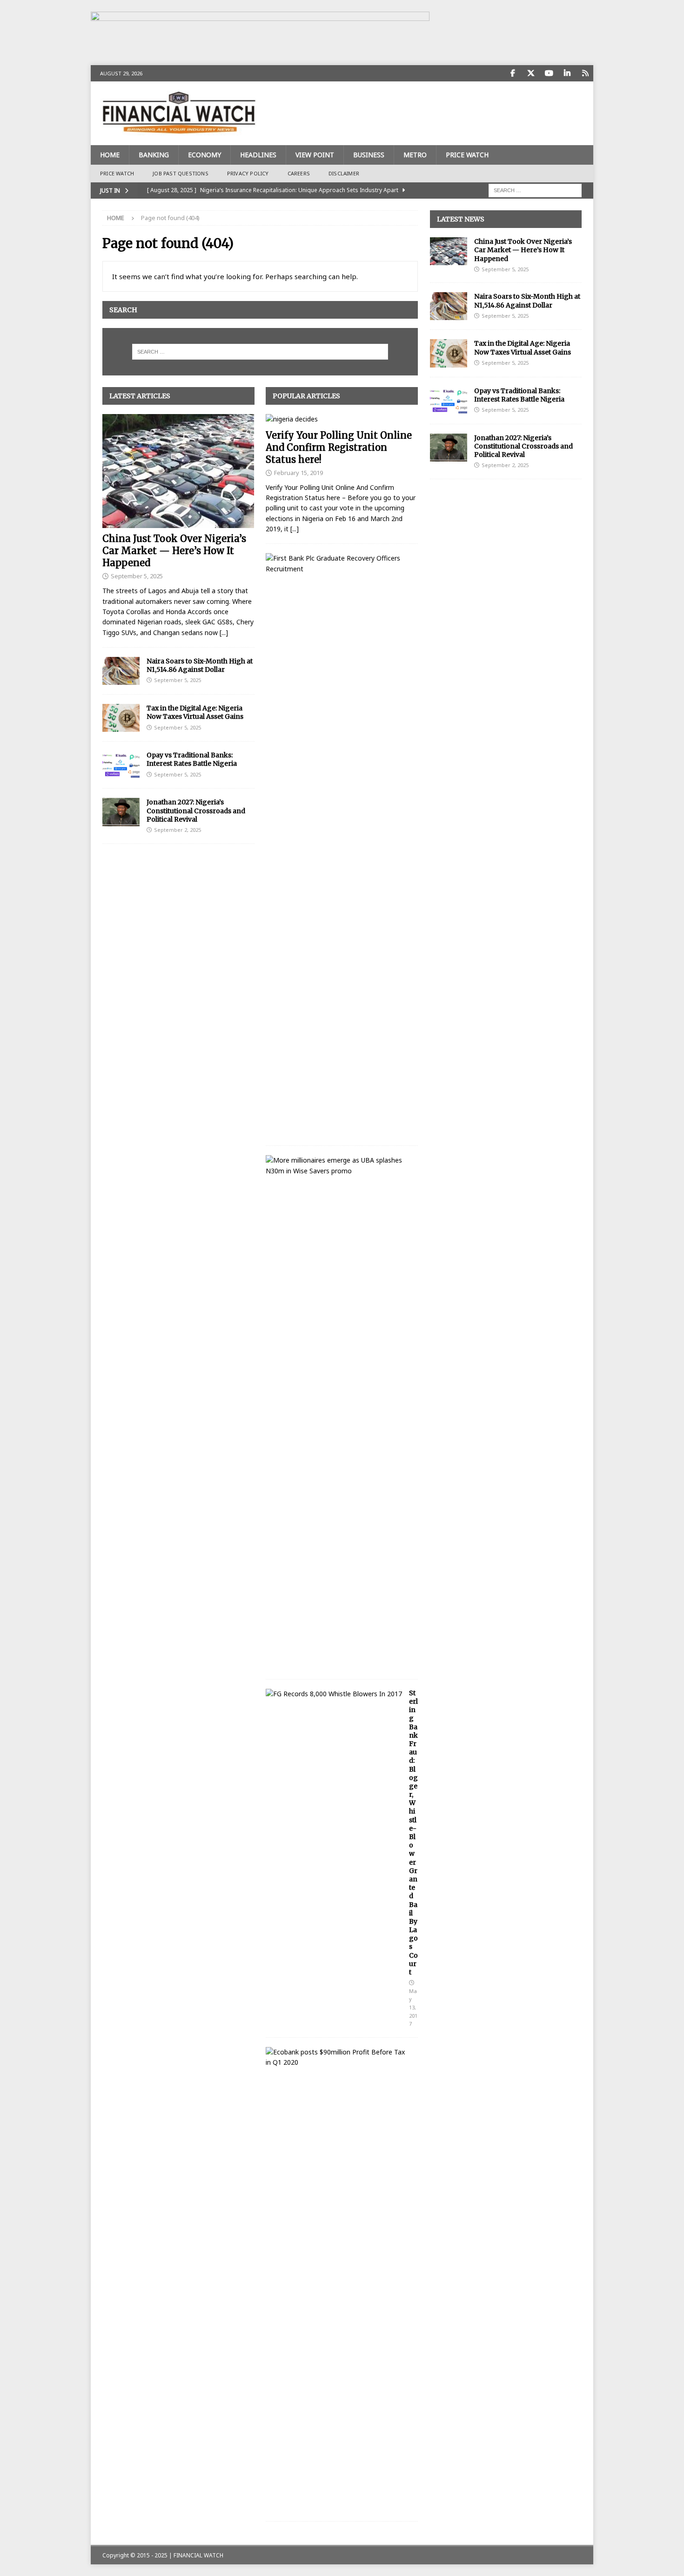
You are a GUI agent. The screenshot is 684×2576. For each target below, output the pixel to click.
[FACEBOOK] (513, 73)
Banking (154, 155)
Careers (299, 173)
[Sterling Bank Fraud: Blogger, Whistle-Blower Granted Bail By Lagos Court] (334, 1694)
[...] (224, 632)
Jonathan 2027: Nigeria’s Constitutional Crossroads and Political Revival (196, 810)
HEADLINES (258, 155)
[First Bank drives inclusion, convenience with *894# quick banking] (338, 564)
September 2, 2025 (178, 830)
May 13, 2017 (413, 2007)
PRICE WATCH (467, 155)
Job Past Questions (181, 173)
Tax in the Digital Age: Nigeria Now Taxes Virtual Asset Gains (195, 712)
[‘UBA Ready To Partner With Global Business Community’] (338, 1166)
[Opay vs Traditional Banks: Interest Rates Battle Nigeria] (121, 765)
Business (369, 155)
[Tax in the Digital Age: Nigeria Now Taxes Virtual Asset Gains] (121, 718)
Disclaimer (344, 173)
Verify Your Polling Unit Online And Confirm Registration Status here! (339, 447)
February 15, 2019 (298, 473)
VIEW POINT (315, 155)
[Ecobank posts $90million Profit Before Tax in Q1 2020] (338, 2057)
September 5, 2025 (137, 576)
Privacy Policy (248, 173)
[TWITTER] (531, 73)
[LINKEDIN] (567, 73)
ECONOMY (205, 155)
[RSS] (585, 73)
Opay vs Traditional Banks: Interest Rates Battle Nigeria (192, 759)
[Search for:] (535, 190)
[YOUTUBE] (549, 73)
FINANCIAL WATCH (198, 2555)
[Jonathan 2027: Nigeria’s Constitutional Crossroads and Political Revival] (121, 812)
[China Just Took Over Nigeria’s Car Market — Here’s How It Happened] (178, 471)
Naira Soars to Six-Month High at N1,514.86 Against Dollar (200, 665)
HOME (110, 155)
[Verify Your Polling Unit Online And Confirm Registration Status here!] (342, 419)
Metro (415, 155)
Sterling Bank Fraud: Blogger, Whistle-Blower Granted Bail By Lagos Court (413, 1833)
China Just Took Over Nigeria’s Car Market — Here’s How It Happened (174, 551)
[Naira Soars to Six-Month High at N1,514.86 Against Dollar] (121, 671)
